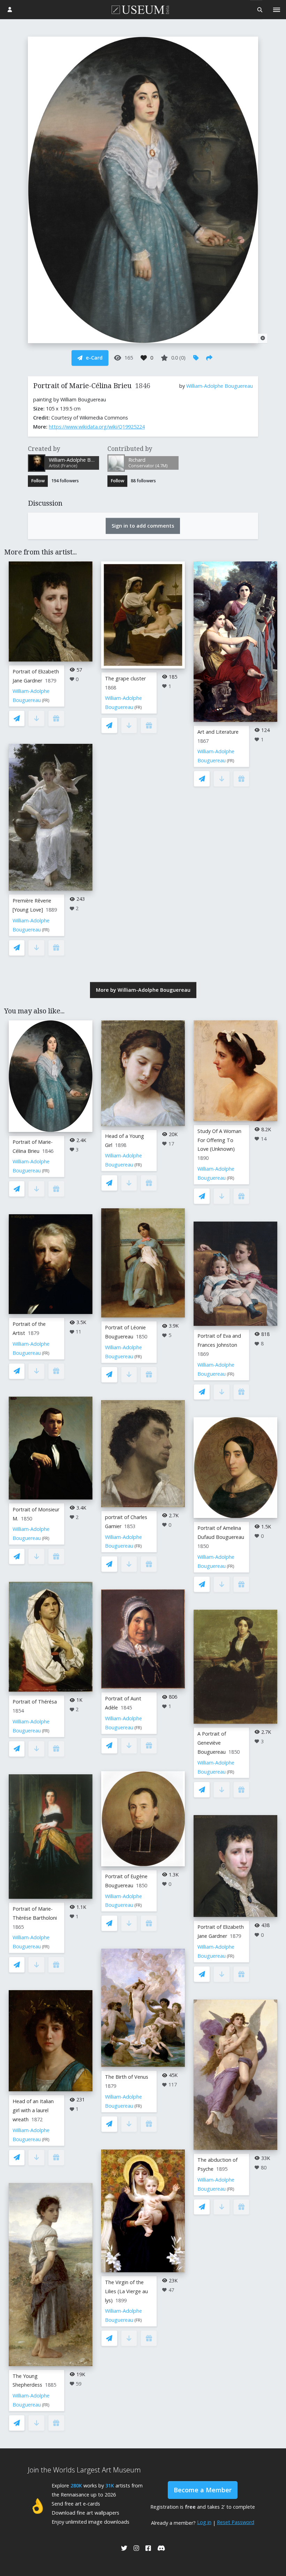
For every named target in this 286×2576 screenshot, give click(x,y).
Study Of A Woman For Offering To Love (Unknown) (219, 1140)
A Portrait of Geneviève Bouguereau (212, 1743)
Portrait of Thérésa (35, 1702)
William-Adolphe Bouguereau (220, 386)
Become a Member (203, 2490)
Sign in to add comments (143, 526)
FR (46, 700)
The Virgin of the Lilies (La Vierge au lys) (126, 2291)
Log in (204, 2522)
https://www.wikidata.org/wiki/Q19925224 (97, 427)
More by (143, 990)
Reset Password (236, 2522)
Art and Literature (218, 732)
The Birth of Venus (127, 2077)
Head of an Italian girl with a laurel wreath (33, 2110)
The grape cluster (125, 678)
